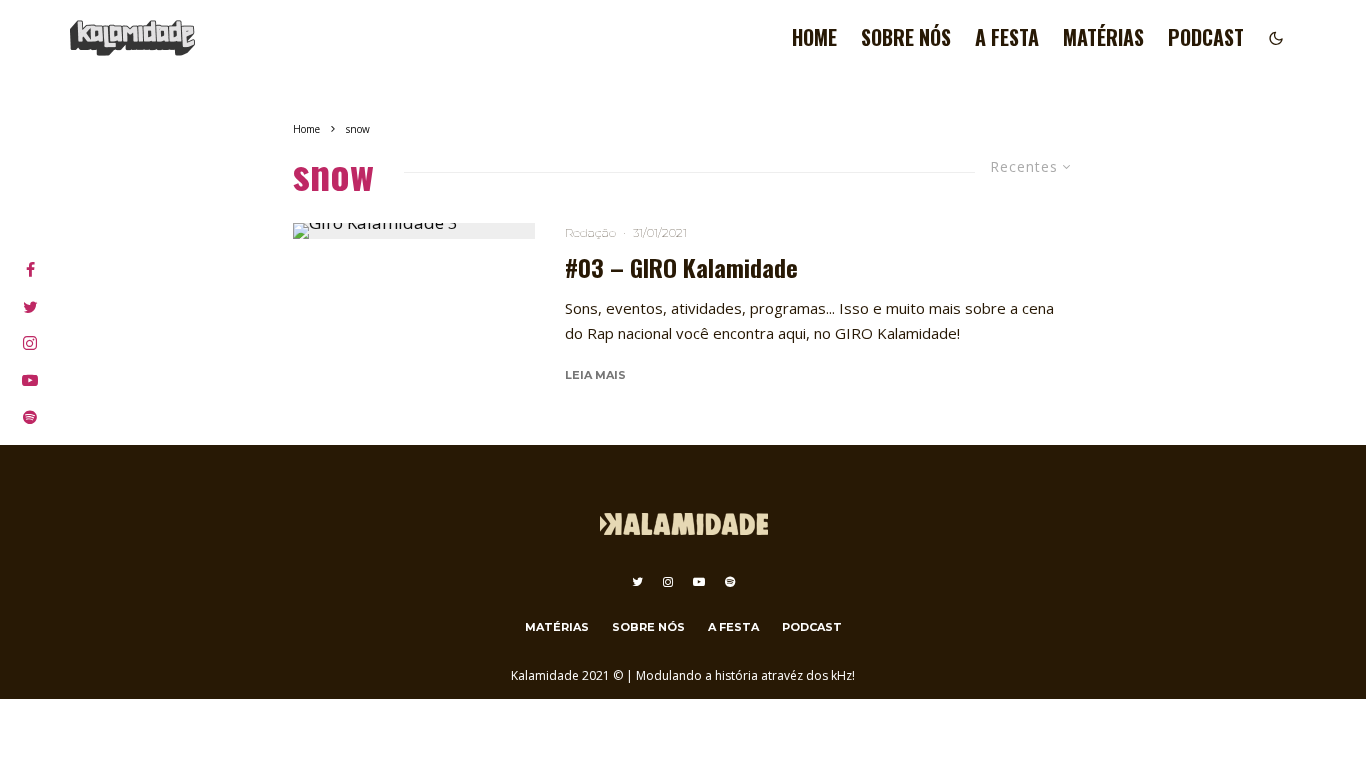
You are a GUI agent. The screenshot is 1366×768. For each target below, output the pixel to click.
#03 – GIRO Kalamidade (681, 267)
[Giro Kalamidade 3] (414, 231)
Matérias (1103, 37)
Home (814, 37)
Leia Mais (595, 375)
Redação (590, 232)
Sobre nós (906, 37)
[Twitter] (637, 582)
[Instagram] (668, 582)
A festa (1007, 37)
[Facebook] (30, 270)
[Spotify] (730, 582)
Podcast (1206, 37)
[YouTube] (699, 582)
